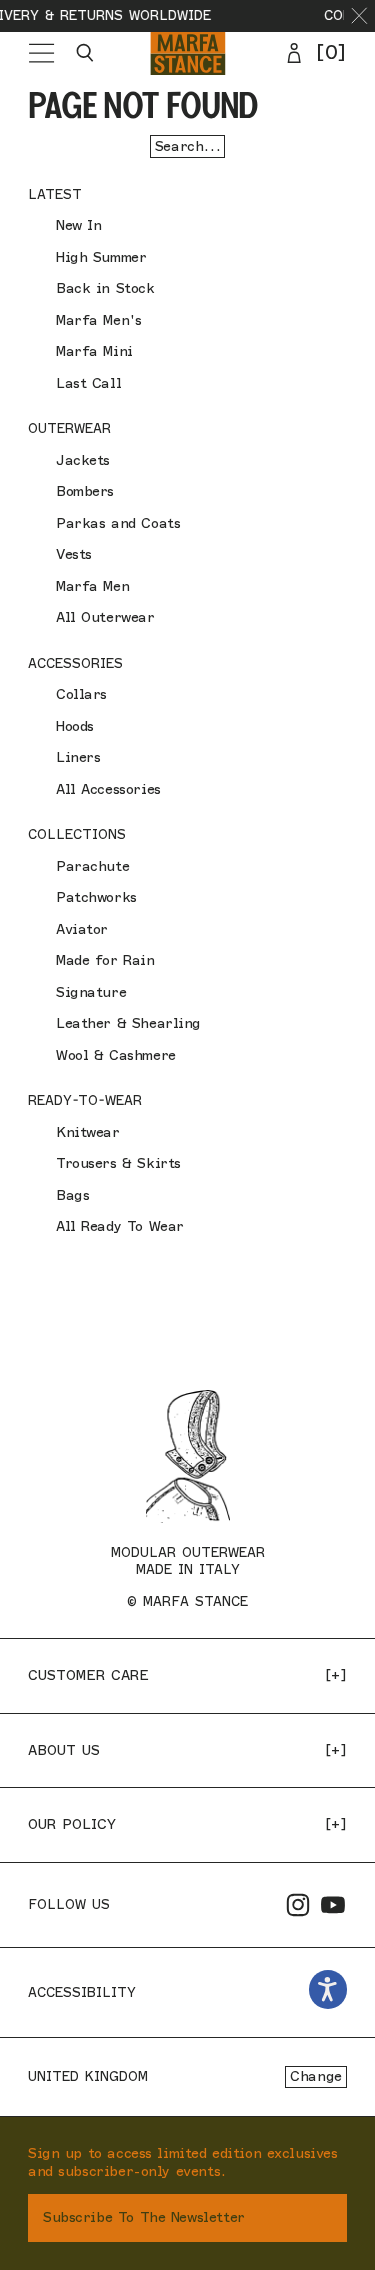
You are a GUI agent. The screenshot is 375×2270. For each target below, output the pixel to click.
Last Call (88, 383)
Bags (72, 1195)
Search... (187, 146)
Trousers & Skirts (118, 1163)
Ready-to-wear (85, 1100)
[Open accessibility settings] (328, 1989)
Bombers (85, 491)
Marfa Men (92, 586)
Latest (55, 194)
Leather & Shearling (128, 1023)
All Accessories (108, 789)
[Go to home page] (187, 53)
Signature (91, 992)
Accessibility (82, 1992)
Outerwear (69, 428)
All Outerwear (105, 617)
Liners (78, 757)
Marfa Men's (98, 320)
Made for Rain (105, 960)
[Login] (294, 53)
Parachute (92, 866)
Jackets (83, 460)
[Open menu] (41, 53)
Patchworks (96, 897)
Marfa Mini (94, 351)
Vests (74, 554)
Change (315, 2076)
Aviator (82, 929)
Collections (77, 834)
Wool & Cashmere (116, 1055)
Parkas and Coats (118, 523)
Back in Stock (105, 288)
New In (78, 225)
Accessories (75, 663)
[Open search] (85, 53)
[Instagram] (298, 1905)
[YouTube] (333, 1905)
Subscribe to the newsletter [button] (144, 2217)
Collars (81, 694)
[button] (359, 16)
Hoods (75, 726)
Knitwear (88, 1132)
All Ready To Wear (120, 1226)
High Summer (101, 257)
